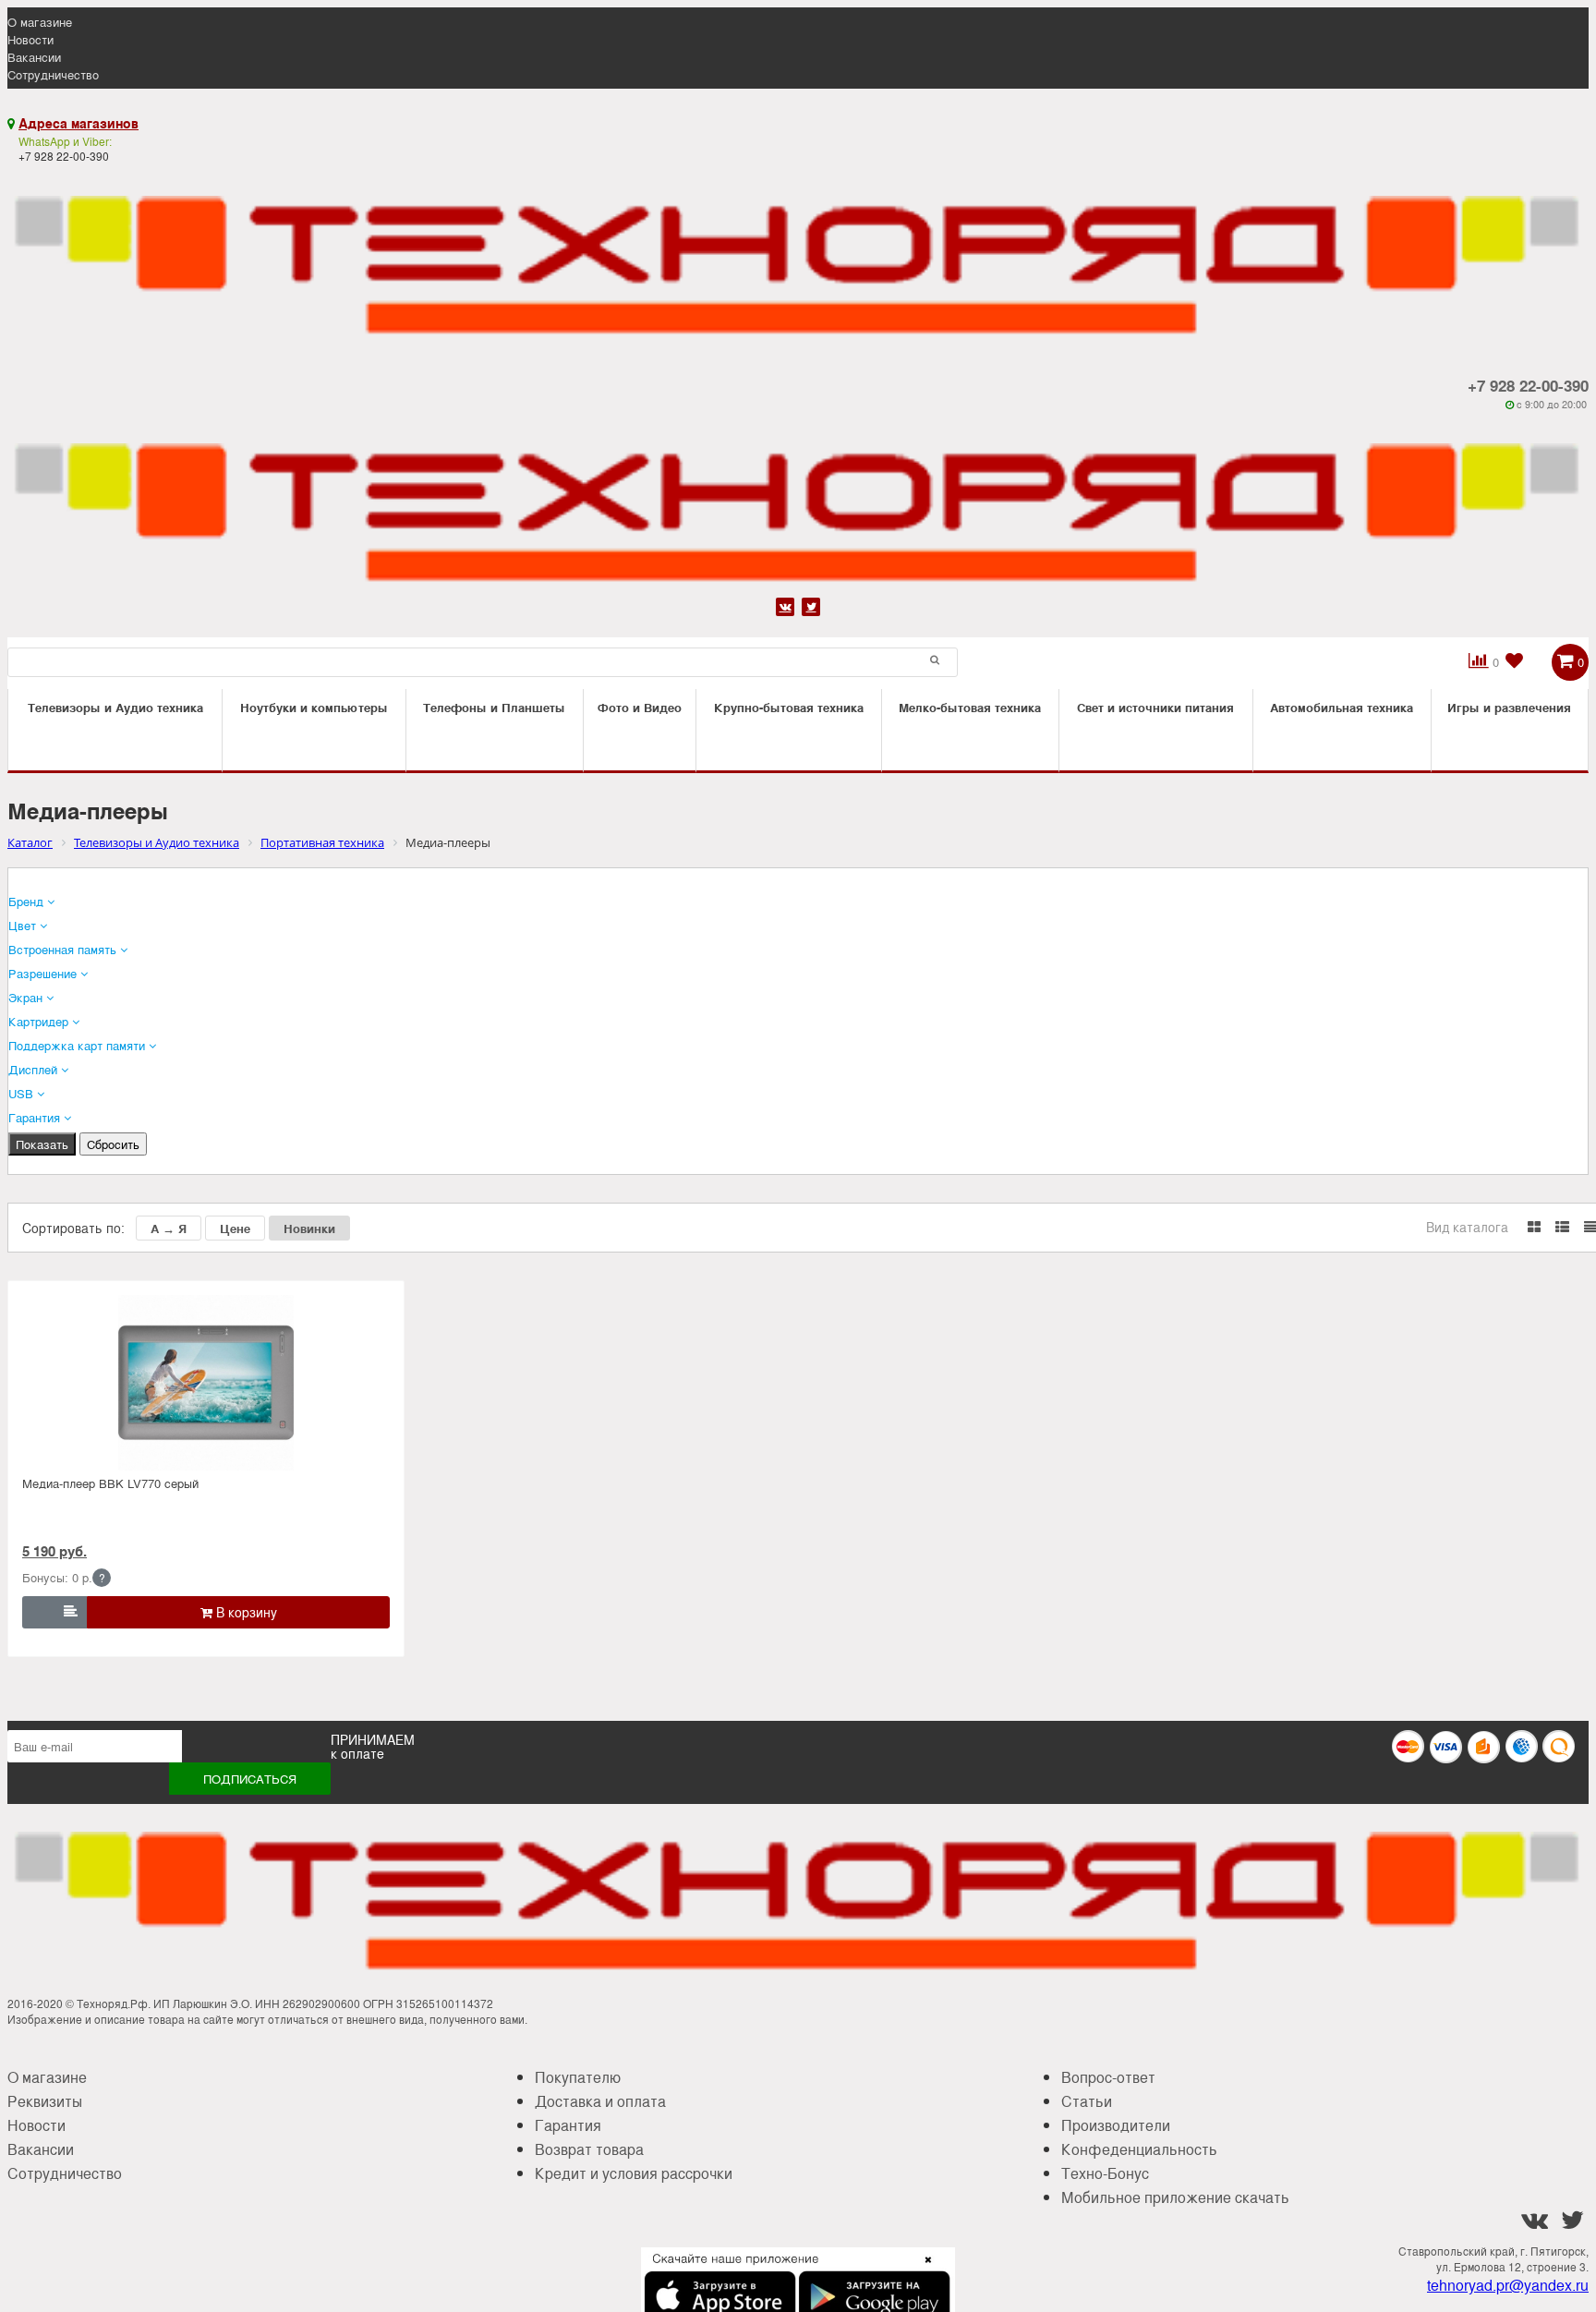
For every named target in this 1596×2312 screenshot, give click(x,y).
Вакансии (34, 57)
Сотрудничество (53, 74)
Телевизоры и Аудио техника (115, 707)
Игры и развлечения (1509, 707)
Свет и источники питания (1155, 707)
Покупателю (578, 2077)
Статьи (1087, 2101)
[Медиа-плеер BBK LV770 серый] (206, 1383)
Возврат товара (589, 2149)
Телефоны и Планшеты (494, 707)
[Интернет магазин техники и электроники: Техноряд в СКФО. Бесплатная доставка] (798, 254)
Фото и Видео (640, 707)
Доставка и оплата (600, 2101)
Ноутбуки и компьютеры (314, 707)
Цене (235, 1228)
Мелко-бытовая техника (970, 707)
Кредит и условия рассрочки (634, 2173)
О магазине (40, 22)
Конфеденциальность (1139, 2149)
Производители (1116, 2125)
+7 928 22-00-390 (1528, 385)
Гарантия (568, 2125)
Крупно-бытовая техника (789, 707)
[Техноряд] (798, 502)
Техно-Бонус (1105, 2173)
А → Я (169, 1228)
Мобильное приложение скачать (1175, 2197)
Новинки (309, 1228)
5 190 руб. (54, 1551)
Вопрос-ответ (1108, 2077)
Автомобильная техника (1342, 707)
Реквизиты (45, 2101)
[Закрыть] (923, 2270)
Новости (30, 39)
